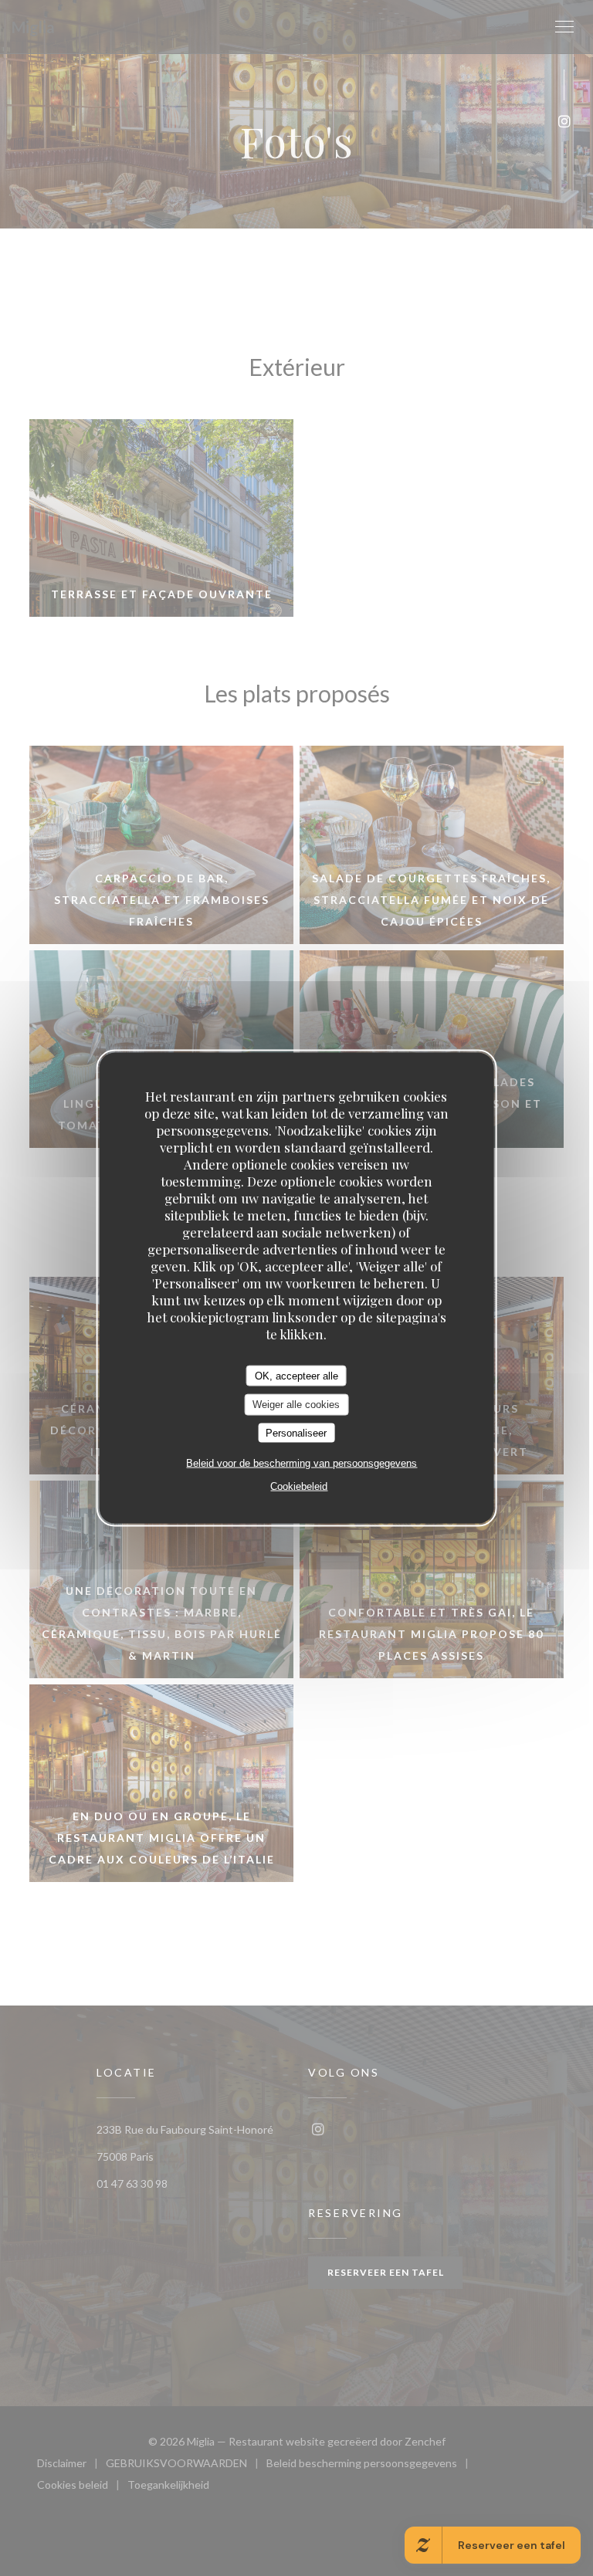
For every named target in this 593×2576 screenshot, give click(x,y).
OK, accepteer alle (296, 1375)
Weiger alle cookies (296, 1405)
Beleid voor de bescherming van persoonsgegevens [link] (302, 1463)
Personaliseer (296, 1432)
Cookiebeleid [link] (299, 1486)
